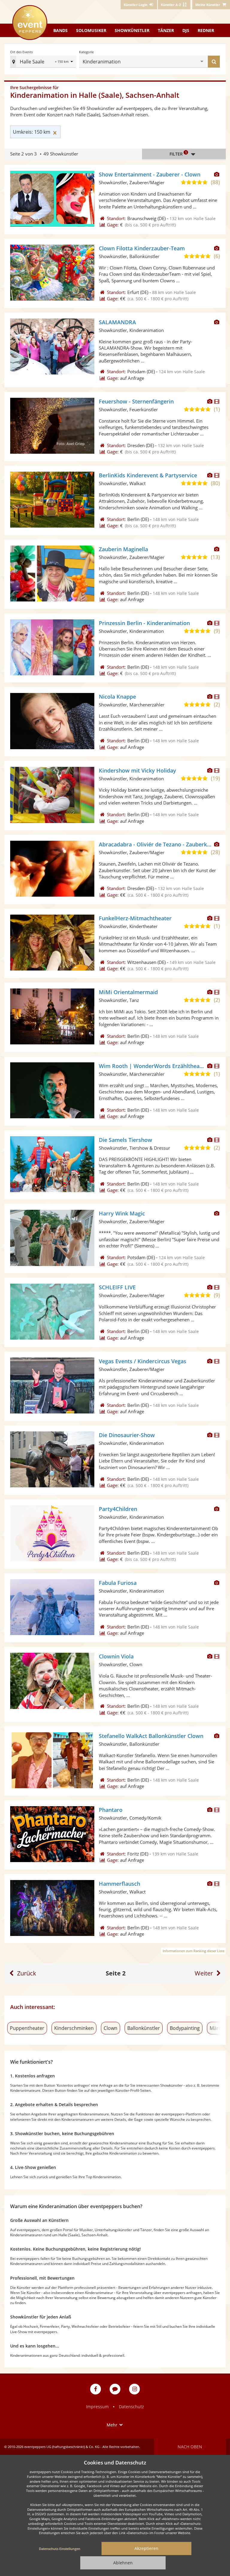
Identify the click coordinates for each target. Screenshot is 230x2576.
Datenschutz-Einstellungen (60, 2549)
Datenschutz (131, 2407)
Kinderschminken (74, 2028)
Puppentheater (27, 2028)
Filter (178, 153)
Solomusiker (91, 30)
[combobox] (161, 62)
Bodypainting (185, 2028)
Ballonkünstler (144, 2028)
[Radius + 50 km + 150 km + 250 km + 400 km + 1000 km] (65, 62)
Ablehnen (123, 2563)
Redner (206, 30)
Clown (111, 2028)
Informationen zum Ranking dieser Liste (193, 1951)
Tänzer (166, 30)
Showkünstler (132, 30)
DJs (186, 30)
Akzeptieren (146, 2548)
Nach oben (190, 2447)
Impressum (97, 2407)
